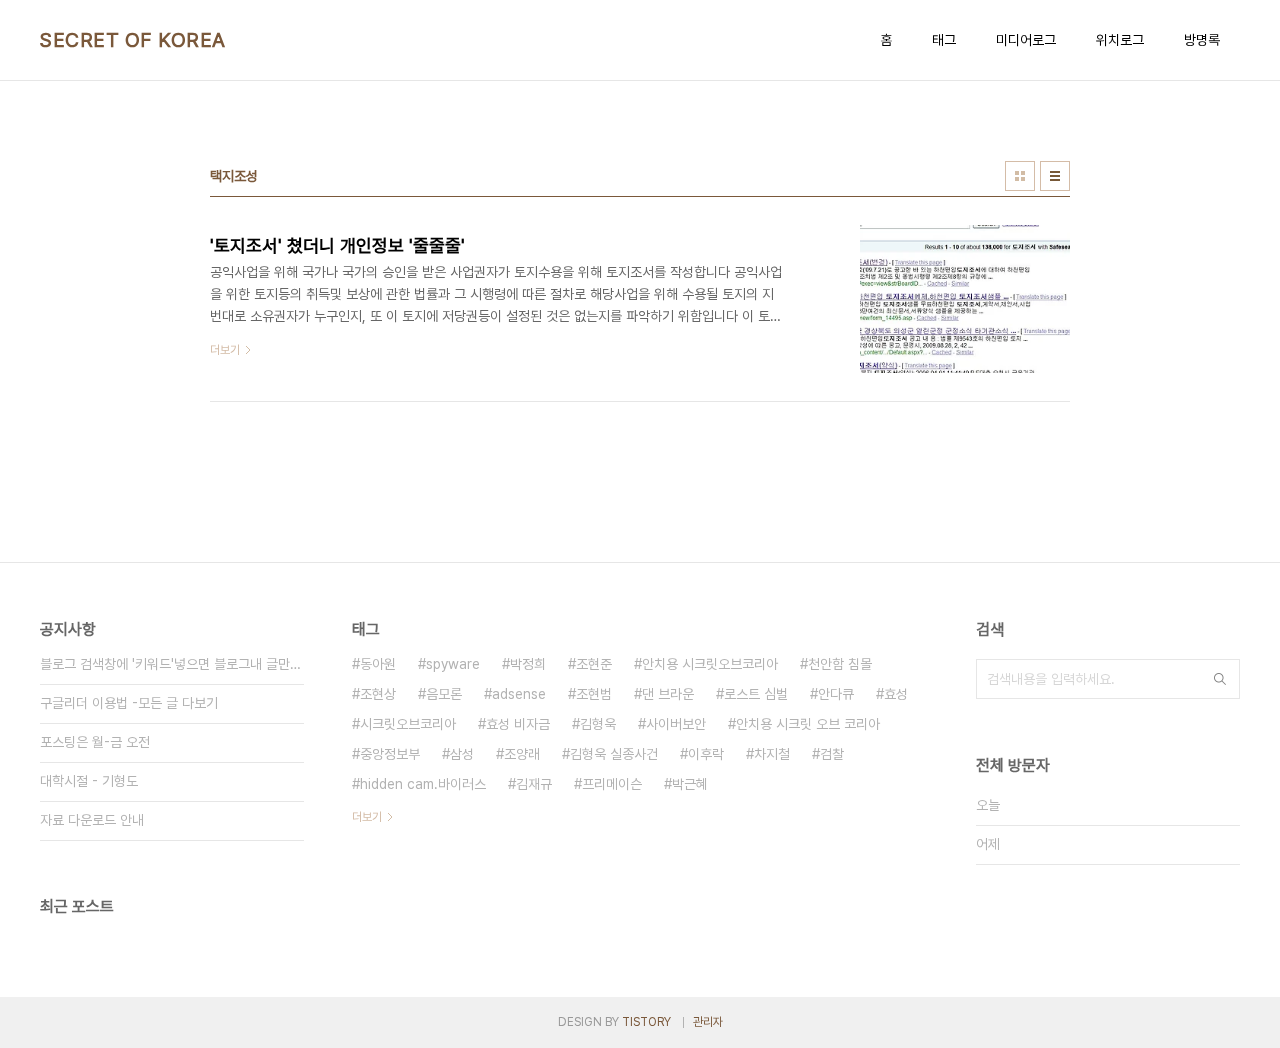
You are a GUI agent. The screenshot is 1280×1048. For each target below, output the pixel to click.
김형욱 (598, 724)
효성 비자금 (518, 724)
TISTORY (646, 1022)
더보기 (367, 817)
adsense (519, 694)
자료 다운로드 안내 (92, 820)
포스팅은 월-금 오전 (95, 742)
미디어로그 (1026, 40)
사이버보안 (676, 724)
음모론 (444, 694)
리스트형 (1055, 176)
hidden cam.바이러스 (423, 784)
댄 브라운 (668, 694)
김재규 (534, 784)
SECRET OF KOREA (133, 40)
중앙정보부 (390, 754)
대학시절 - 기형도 (89, 781)
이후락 (706, 754)
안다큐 (836, 694)
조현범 (594, 694)
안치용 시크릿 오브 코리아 (808, 724)
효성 (896, 694)
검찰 (832, 754)
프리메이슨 (612, 784)
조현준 (594, 664)
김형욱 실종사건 (614, 754)
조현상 (378, 694)
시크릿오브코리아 (408, 724)
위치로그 (1120, 40)
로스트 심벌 (756, 694)
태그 (944, 40)
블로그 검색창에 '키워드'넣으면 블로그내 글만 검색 (172, 664)
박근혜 (690, 784)
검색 (1220, 679)
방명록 (1202, 40)
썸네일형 (1020, 176)
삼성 (462, 754)
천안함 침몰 (840, 664)
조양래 (522, 754)
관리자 (708, 1022)
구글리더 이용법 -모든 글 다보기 (129, 703)
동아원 (378, 664)
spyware (453, 664)
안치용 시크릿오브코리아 (710, 664)
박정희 (528, 664)
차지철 (772, 754)
